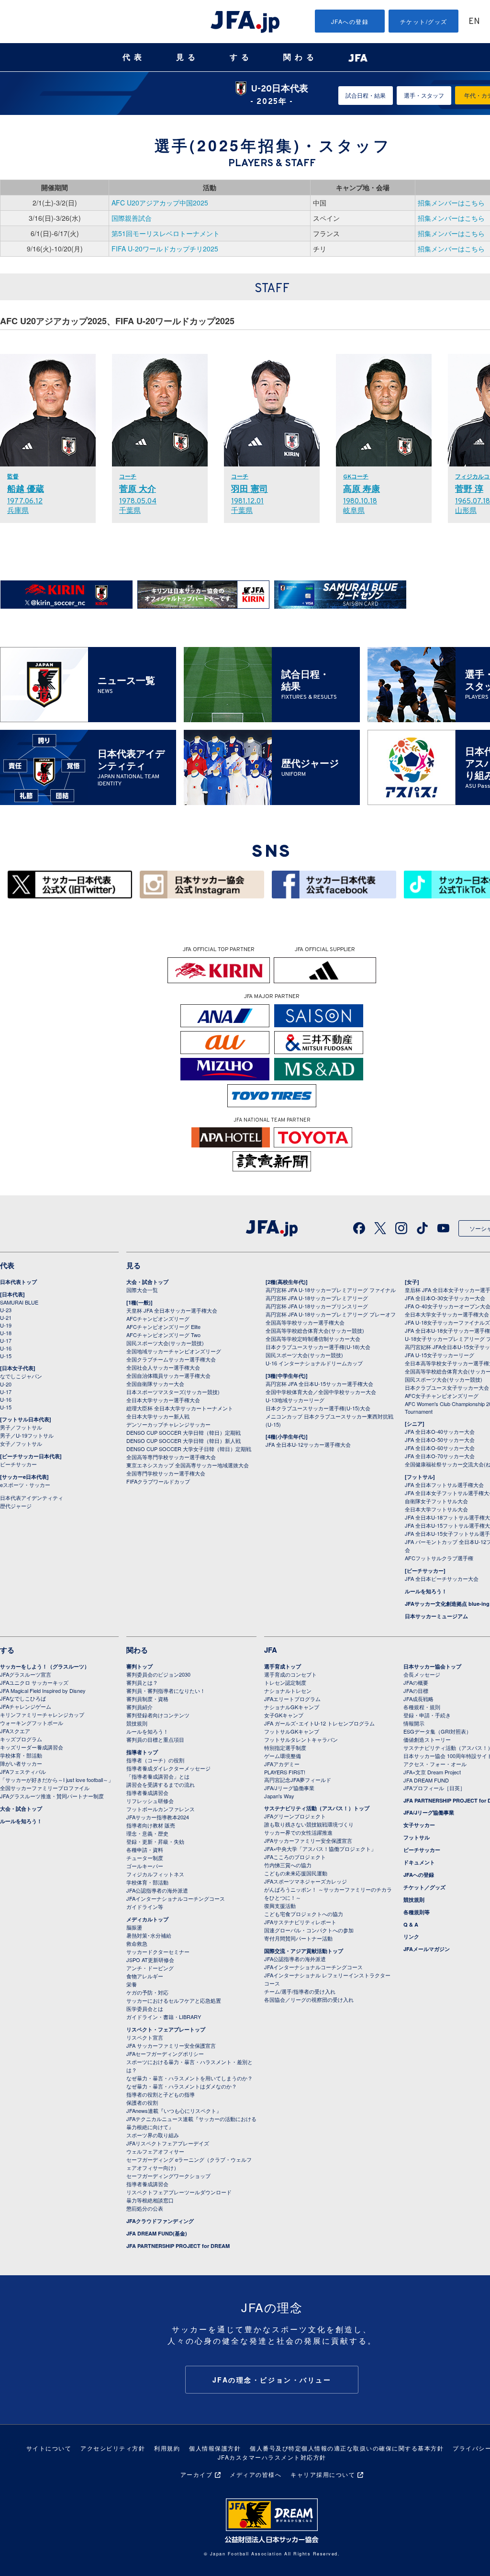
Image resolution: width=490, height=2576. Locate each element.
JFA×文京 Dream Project (432, 1772)
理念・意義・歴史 (147, 1833)
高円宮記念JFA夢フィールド (298, 1780)
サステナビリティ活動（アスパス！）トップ (317, 1808)
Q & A (411, 1924)
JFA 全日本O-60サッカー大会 (440, 1448)
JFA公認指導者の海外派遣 (157, 1890)
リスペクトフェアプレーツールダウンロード (179, 2192)
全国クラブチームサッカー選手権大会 (171, 1359)
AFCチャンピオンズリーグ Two (163, 1335)
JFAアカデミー (282, 1764)
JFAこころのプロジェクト (295, 1857)
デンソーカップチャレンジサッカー (168, 1424)
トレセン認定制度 (285, 1682)
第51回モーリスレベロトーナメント (166, 233)
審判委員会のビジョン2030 (158, 1674)
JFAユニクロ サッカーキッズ (34, 1682)
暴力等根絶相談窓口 (150, 2200)
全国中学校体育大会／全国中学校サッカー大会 (321, 1392)
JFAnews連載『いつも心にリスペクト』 (174, 2111)
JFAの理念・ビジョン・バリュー (272, 2380)
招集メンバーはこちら (451, 203)
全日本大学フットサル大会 (436, 1509)
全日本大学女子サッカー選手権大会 (447, 1314)
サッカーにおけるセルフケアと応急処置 (174, 2000)
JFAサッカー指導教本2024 (158, 1817)
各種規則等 (417, 1912)
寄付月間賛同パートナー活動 (298, 1938)
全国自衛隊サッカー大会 (155, 1384)
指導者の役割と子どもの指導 (161, 2094)
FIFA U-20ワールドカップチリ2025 (165, 249)
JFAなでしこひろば (23, 1698)
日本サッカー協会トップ (432, 1666)
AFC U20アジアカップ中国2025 (160, 203)
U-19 (6, 1325)
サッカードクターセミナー (158, 1952)
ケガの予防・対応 (147, 1992)
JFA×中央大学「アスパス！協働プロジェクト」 (320, 1849)
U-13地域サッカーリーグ (295, 1400)
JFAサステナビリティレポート (300, 1922)
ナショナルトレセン (288, 1691)
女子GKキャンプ (284, 1715)
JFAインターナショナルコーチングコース (176, 1898)
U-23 (6, 1310)
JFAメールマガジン (427, 1949)
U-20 (6, 1384)
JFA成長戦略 (418, 1699)
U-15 (6, 1356)
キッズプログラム (21, 1739)
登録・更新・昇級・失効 (155, 1841)
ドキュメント (419, 1862)
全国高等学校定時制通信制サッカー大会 (313, 1339)
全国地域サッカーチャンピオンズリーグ (174, 1351)
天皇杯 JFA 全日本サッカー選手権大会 (172, 1310)
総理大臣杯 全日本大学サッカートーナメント (180, 1408)
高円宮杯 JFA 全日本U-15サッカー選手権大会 (319, 1384)
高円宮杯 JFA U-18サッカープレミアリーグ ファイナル (331, 1290)
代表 (134, 57)
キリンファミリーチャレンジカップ (42, 1714)
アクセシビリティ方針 (113, 2448)
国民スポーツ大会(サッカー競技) (165, 1343)
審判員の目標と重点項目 (155, 1739)
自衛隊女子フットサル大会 (436, 1501)
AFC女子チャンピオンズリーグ (442, 1396)
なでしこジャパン (21, 1376)
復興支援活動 (280, 1906)
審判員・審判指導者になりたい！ (166, 1691)
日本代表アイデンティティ (32, 1498)
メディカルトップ (147, 1919)
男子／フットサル (21, 1427)
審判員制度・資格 (147, 1699)
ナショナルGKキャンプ (292, 1707)
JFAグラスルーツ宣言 (26, 1674)
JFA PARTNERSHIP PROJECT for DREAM (178, 2246)
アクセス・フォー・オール (435, 1764)
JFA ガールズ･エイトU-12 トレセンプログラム (319, 1723)
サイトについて (49, 2448)
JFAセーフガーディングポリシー (165, 2054)
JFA (271, 1650)
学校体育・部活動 (21, 1755)
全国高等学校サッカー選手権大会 (305, 1322)
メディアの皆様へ (256, 2474)
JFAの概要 (416, 1682)
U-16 (6, 1348)
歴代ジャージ (16, 1506)
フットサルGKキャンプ (292, 1731)
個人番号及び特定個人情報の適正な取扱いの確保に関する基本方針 (347, 2448)
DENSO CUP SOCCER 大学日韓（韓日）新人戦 (184, 1441)
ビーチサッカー (18, 1464)
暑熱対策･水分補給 (149, 1935)
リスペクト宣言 (145, 2037)
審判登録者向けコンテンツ (158, 1715)
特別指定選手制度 (285, 1748)
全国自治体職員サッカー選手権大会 (168, 1375)
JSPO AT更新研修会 (150, 1960)
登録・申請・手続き (427, 1715)
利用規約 (167, 2448)
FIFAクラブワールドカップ (158, 1481)
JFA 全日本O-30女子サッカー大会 (445, 1298)
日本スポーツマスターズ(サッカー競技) (173, 1392)
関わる (301, 57)
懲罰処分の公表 (145, 2208)
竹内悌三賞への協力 (288, 1865)
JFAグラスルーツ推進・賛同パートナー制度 (52, 1796)
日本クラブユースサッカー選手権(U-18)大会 (318, 1347)
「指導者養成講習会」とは (158, 1776)
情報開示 (414, 1723)
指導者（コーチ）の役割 (155, 1760)
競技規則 (137, 1723)
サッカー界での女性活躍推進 (298, 1832)
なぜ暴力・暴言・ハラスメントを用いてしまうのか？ (189, 2078)
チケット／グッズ (424, 1887)
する (241, 57)
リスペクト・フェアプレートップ (166, 2029)
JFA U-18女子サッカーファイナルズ (447, 1322)
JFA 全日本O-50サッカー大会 (440, 1440)
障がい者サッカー (21, 1763)
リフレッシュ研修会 (150, 1801)
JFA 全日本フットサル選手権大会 (444, 1485)
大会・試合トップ (147, 1282)
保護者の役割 (142, 2102)
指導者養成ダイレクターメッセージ (168, 1768)
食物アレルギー (145, 1976)
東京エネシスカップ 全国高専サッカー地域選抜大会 (188, 1465)
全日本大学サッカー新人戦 (158, 1416)
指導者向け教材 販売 (151, 1825)
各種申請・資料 (145, 1850)
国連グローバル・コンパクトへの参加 (309, 1930)
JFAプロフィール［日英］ (434, 1788)
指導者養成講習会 (147, 1793)
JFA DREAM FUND (426, 1780)
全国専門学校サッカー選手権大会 (166, 1473)
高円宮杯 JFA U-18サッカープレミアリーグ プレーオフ (331, 1314)
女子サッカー (419, 1825)
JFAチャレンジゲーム (26, 1706)
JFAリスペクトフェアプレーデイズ (168, 2143)
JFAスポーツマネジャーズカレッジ (306, 1881)
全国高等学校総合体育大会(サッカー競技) (315, 1330)
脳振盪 (134, 1927)
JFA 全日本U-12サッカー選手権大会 (308, 1444)
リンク (411, 1936)
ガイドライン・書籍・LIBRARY (164, 2017)
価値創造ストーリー (427, 1739)
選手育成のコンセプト (290, 1674)
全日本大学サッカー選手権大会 (163, 1400)
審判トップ (139, 1666)
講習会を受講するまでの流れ (161, 1784)
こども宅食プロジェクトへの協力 (304, 1914)
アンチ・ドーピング (150, 1968)
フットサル (417, 1837)
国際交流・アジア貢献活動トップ (304, 1951)
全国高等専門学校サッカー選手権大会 (171, 1457)
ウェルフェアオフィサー (155, 2151)
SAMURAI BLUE (19, 1302)
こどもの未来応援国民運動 (296, 1873)
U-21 (6, 1317)
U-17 (6, 1340)
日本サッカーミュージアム (436, 1616)
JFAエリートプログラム (292, 1699)
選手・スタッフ (424, 95)
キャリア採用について (323, 2474)
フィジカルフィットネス (155, 1874)
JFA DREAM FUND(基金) (157, 2233)
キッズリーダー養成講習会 (32, 1747)
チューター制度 (145, 1858)
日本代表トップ (18, 1282)
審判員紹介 (139, 1707)
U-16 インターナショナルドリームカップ (314, 1363)
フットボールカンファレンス (161, 1809)
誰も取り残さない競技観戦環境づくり (309, 1824)
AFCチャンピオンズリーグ (158, 1318)
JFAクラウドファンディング (160, 2221)
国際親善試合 (132, 218)
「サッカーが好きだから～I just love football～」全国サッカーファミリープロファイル (57, 1784)
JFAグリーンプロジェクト (295, 1816)
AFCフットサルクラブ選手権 (439, 1558)
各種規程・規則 (422, 1707)
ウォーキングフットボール (32, 1723)
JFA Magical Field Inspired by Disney (43, 1691)
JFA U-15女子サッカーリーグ (440, 1355)
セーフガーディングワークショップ (168, 2176)
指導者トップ (142, 1752)
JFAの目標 (416, 1691)
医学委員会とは (145, 2009)
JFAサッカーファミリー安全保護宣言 (308, 1840)
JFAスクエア (15, 1731)
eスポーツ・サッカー (25, 1485)
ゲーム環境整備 (283, 1756)
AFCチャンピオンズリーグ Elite (163, 1327)
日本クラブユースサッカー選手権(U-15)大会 (318, 1408)
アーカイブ (197, 2474)
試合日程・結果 (366, 95)
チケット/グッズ (424, 21)
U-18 (6, 1333)
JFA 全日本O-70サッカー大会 (440, 1456)
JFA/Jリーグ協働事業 (289, 1788)
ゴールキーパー (145, 1866)
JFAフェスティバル (23, 1771)
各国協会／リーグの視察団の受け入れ (309, 1999)
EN (474, 22)
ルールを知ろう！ (426, 1591)
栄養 (132, 1984)
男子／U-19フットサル (27, 1435)
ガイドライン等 (145, 1906)
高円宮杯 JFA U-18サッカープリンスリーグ (317, 1306)
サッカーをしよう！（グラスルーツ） (45, 1666)
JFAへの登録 (350, 21)
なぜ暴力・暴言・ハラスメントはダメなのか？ (182, 2086)
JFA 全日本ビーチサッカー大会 (442, 1578)
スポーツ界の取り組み (153, 2135)
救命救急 (137, 1943)
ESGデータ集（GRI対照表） (437, 1731)
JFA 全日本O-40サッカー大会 (440, 1431)
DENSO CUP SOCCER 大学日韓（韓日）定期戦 (184, 1432)
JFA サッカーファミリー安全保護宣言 (171, 2045)
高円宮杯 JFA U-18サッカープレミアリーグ (317, 1298)
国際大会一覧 (142, 1290)
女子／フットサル (21, 1443)
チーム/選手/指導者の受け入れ (300, 1991)
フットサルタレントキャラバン (301, 1739)
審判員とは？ (142, 1682)
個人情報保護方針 (215, 2448)
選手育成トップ (283, 1666)
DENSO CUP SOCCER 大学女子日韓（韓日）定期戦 (189, 1449)
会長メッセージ (422, 1674)
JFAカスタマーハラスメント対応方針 (272, 2457)
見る (188, 57)
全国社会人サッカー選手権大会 (163, 1367)
